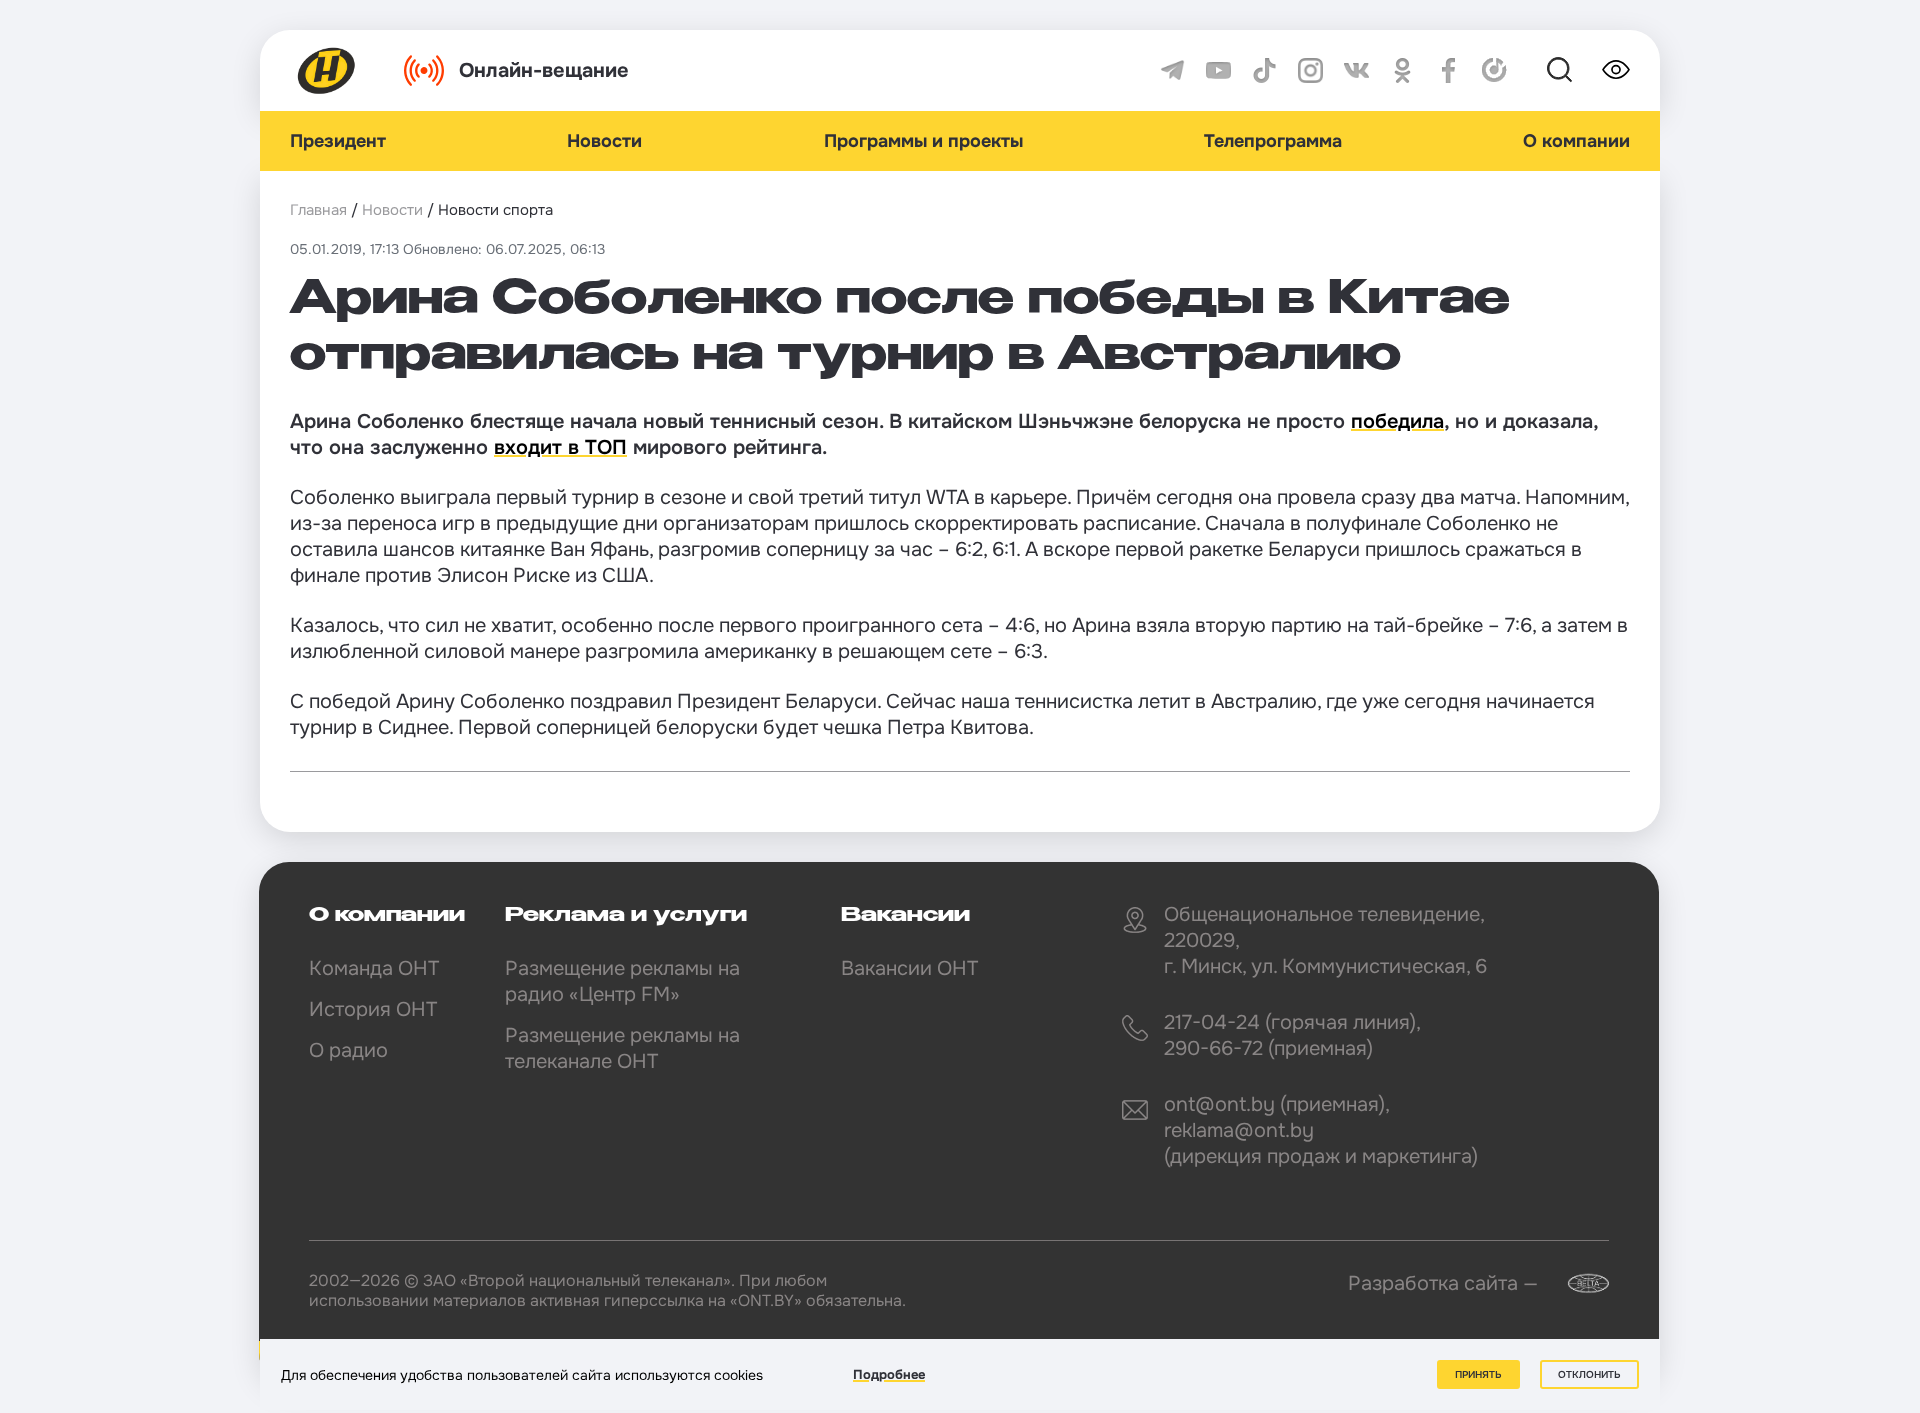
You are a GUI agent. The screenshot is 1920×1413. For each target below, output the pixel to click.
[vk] (1356, 70)
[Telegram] (1172, 70)
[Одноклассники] (1402, 70)
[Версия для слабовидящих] (1616, 70)
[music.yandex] (1494, 70)
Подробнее (889, 1374)
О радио (348, 1050)
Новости (604, 141)
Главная (318, 210)
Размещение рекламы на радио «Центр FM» (622, 981)
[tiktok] (1264, 70)
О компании (1576, 141)
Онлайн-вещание (544, 70)
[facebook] (1448, 70)
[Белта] (1576, 1283)
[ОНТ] (327, 70)
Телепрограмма (1273, 141)
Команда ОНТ (374, 968)
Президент (338, 141)
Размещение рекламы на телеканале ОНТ (622, 1048)
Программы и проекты (923, 141)
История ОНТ (373, 1009)
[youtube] (1218, 70)
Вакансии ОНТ (909, 968)
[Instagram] (1310, 70)
